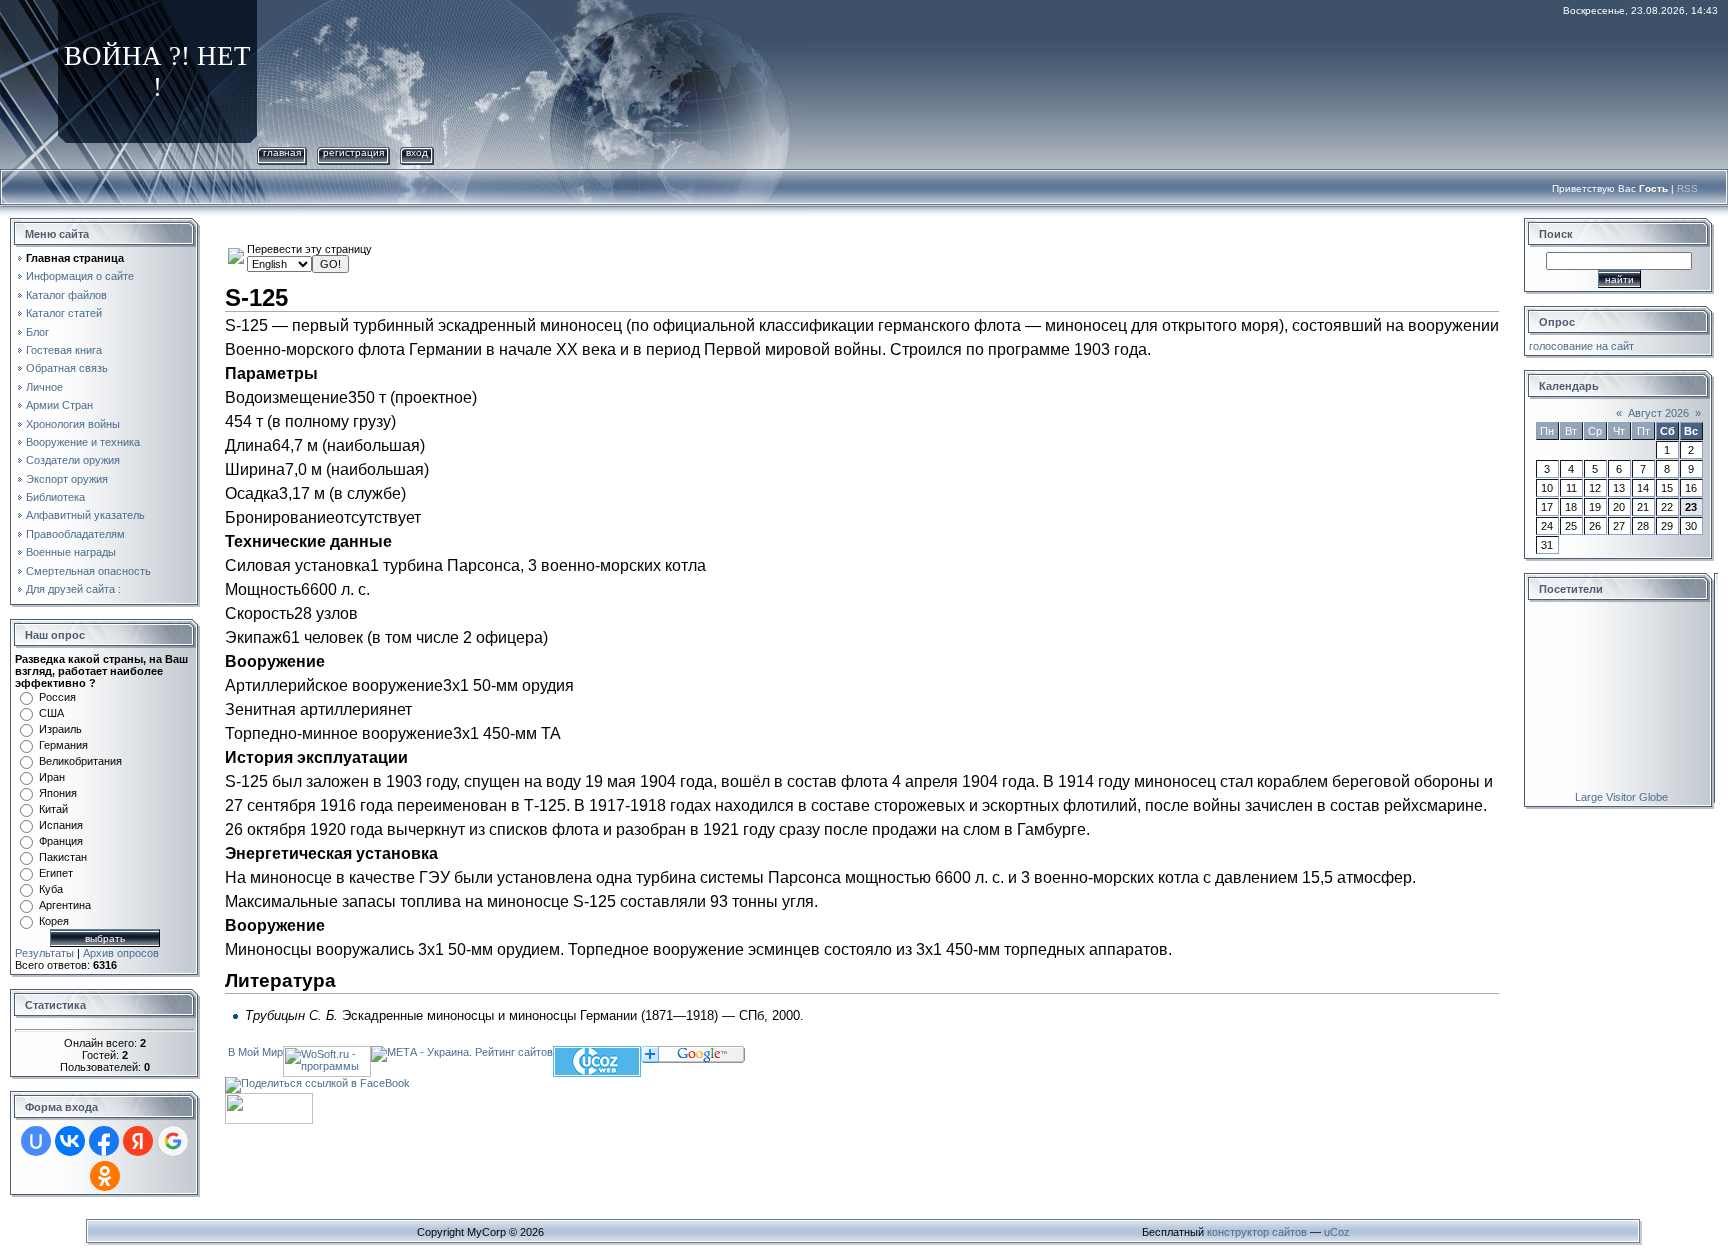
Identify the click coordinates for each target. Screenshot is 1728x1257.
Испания (61, 825)
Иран (52, 777)
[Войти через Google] (173, 1141)
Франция (61, 841)
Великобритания (80, 761)
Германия (63, 745)
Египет (56, 873)
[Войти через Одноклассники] (105, 1176)
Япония (58, 793)
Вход (417, 152)
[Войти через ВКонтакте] (70, 1141)
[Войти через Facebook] (104, 1141)
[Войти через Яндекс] (138, 1141)
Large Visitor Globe (1621, 797)
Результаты (44, 953)
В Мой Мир (255, 1052)
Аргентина (65, 905)
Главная (282, 152)
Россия (57, 697)
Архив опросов (121, 953)
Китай (53, 809)
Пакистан (63, 857)
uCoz (1337, 1232)
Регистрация (353, 152)
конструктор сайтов (1257, 1232)
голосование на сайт (1581, 346)
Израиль (60, 729)
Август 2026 (1658, 413)
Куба (51, 889)
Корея (54, 921)
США (51, 713)
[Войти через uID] (36, 1141)
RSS (1687, 188)
